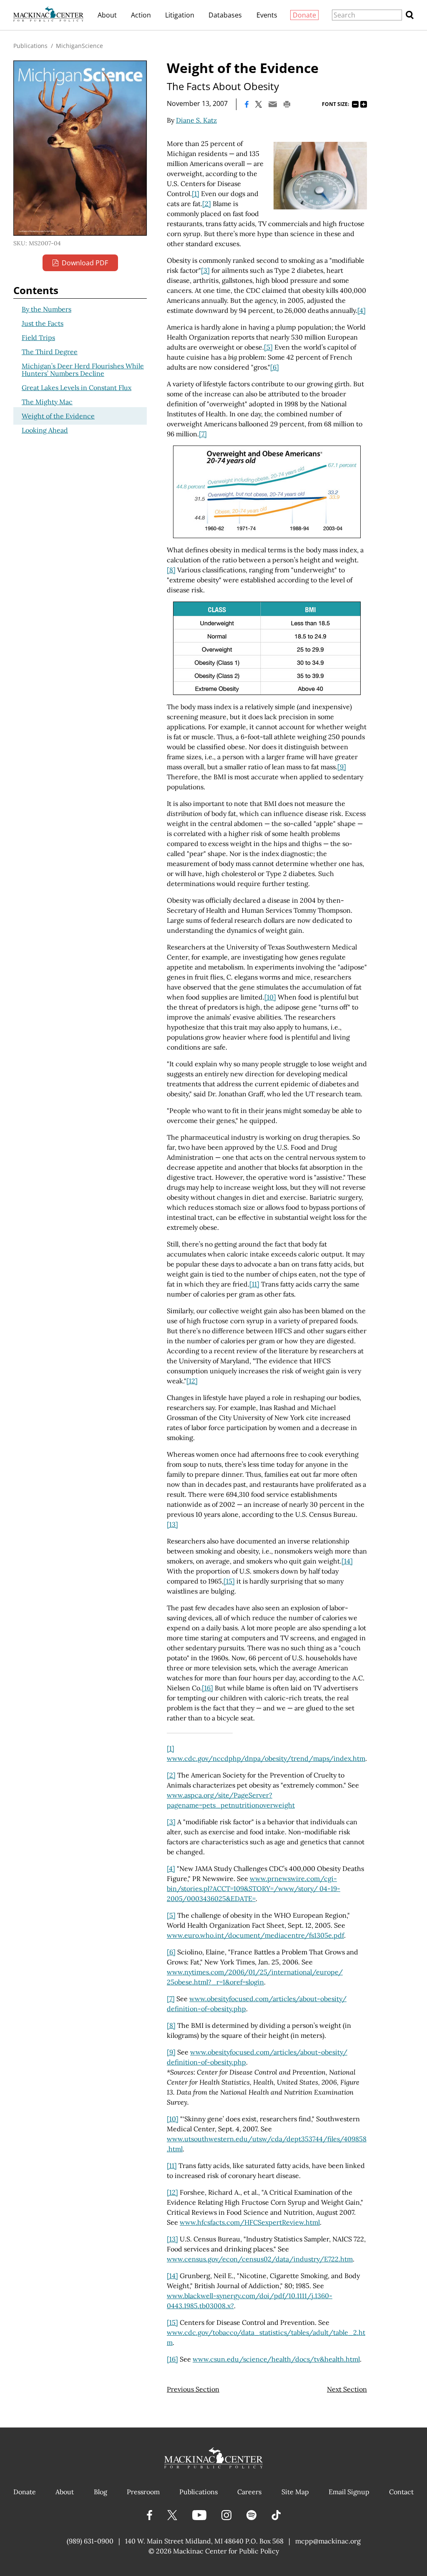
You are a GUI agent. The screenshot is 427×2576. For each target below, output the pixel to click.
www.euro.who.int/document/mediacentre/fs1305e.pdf (255, 1935)
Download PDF (85, 263)
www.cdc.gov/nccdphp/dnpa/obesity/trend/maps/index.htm (266, 1758)
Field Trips (38, 337)
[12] (192, 1381)
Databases (225, 15)
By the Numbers (46, 309)
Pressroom (143, 2492)
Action (141, 15)
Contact (401, 2492)
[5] (268, 347)
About (107, 15)
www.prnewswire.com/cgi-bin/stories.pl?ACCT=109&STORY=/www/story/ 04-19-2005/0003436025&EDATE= (254, 1889)
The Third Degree (50, 352)
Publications (30, 46)
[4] (362, 310)
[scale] (320, 176)
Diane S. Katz (196, 120)
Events (267, 15)
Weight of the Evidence (58, 416)
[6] (275, 367)
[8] (171, 570)
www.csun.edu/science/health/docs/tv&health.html (276, 2359)
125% (364, 104)
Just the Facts (43, 323)
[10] (270, 997)
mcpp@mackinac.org (328, 2541)
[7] (203, 434)
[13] (172, 1524)
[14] (347, 1561)
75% (355, 104)
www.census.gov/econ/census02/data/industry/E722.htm (260, 2259)
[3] (205, 270)
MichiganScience (79, 46)
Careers (249, 2492)
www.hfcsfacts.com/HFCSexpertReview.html (250, 2222)
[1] (196, 194)
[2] (207, 204)
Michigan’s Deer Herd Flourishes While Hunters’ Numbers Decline (83, 370)
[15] (229, 1581)
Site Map (295, 2492)
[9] (342, 767)
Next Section (347, 2389)
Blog (100, 2492)
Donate (304, 15)
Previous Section (193, 2389)
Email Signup (349, 2492)
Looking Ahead (45, 430)
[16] (207, 1688)
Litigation (180, 15)
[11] (254, 1284)
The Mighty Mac (47, 402)
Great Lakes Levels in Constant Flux (77, 388)
